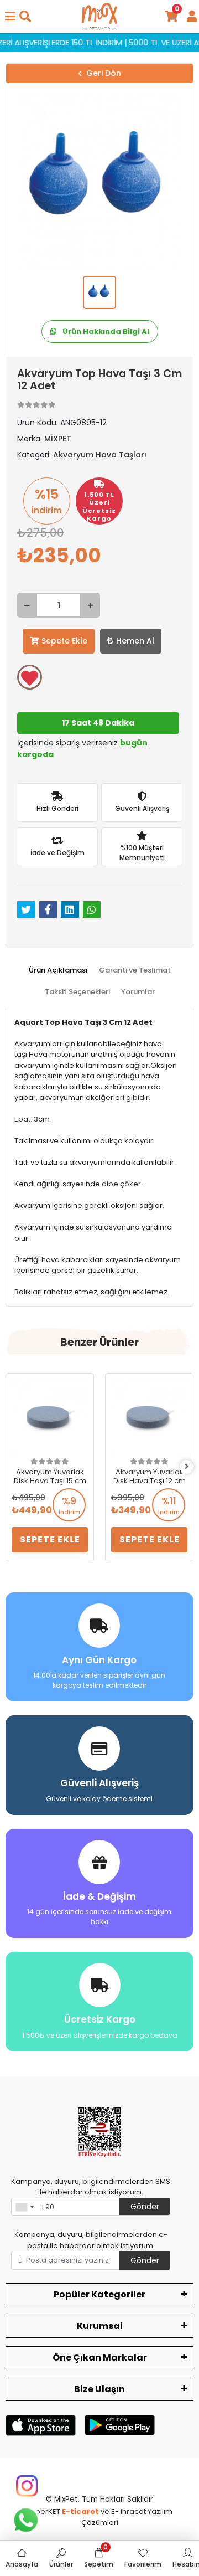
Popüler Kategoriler (99, 2294)
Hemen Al (135, 641)
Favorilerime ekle (30, 677)
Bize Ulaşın (99, 2389)
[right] (187, 1467)
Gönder (145, 2207)
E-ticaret (80, 2511)
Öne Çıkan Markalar (100, 2358)
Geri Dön (104, 73)
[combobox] (24, 2207)
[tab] (58, 970)
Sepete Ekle (64, 641)
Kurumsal (100, 2326)
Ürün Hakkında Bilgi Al (105, 331)
